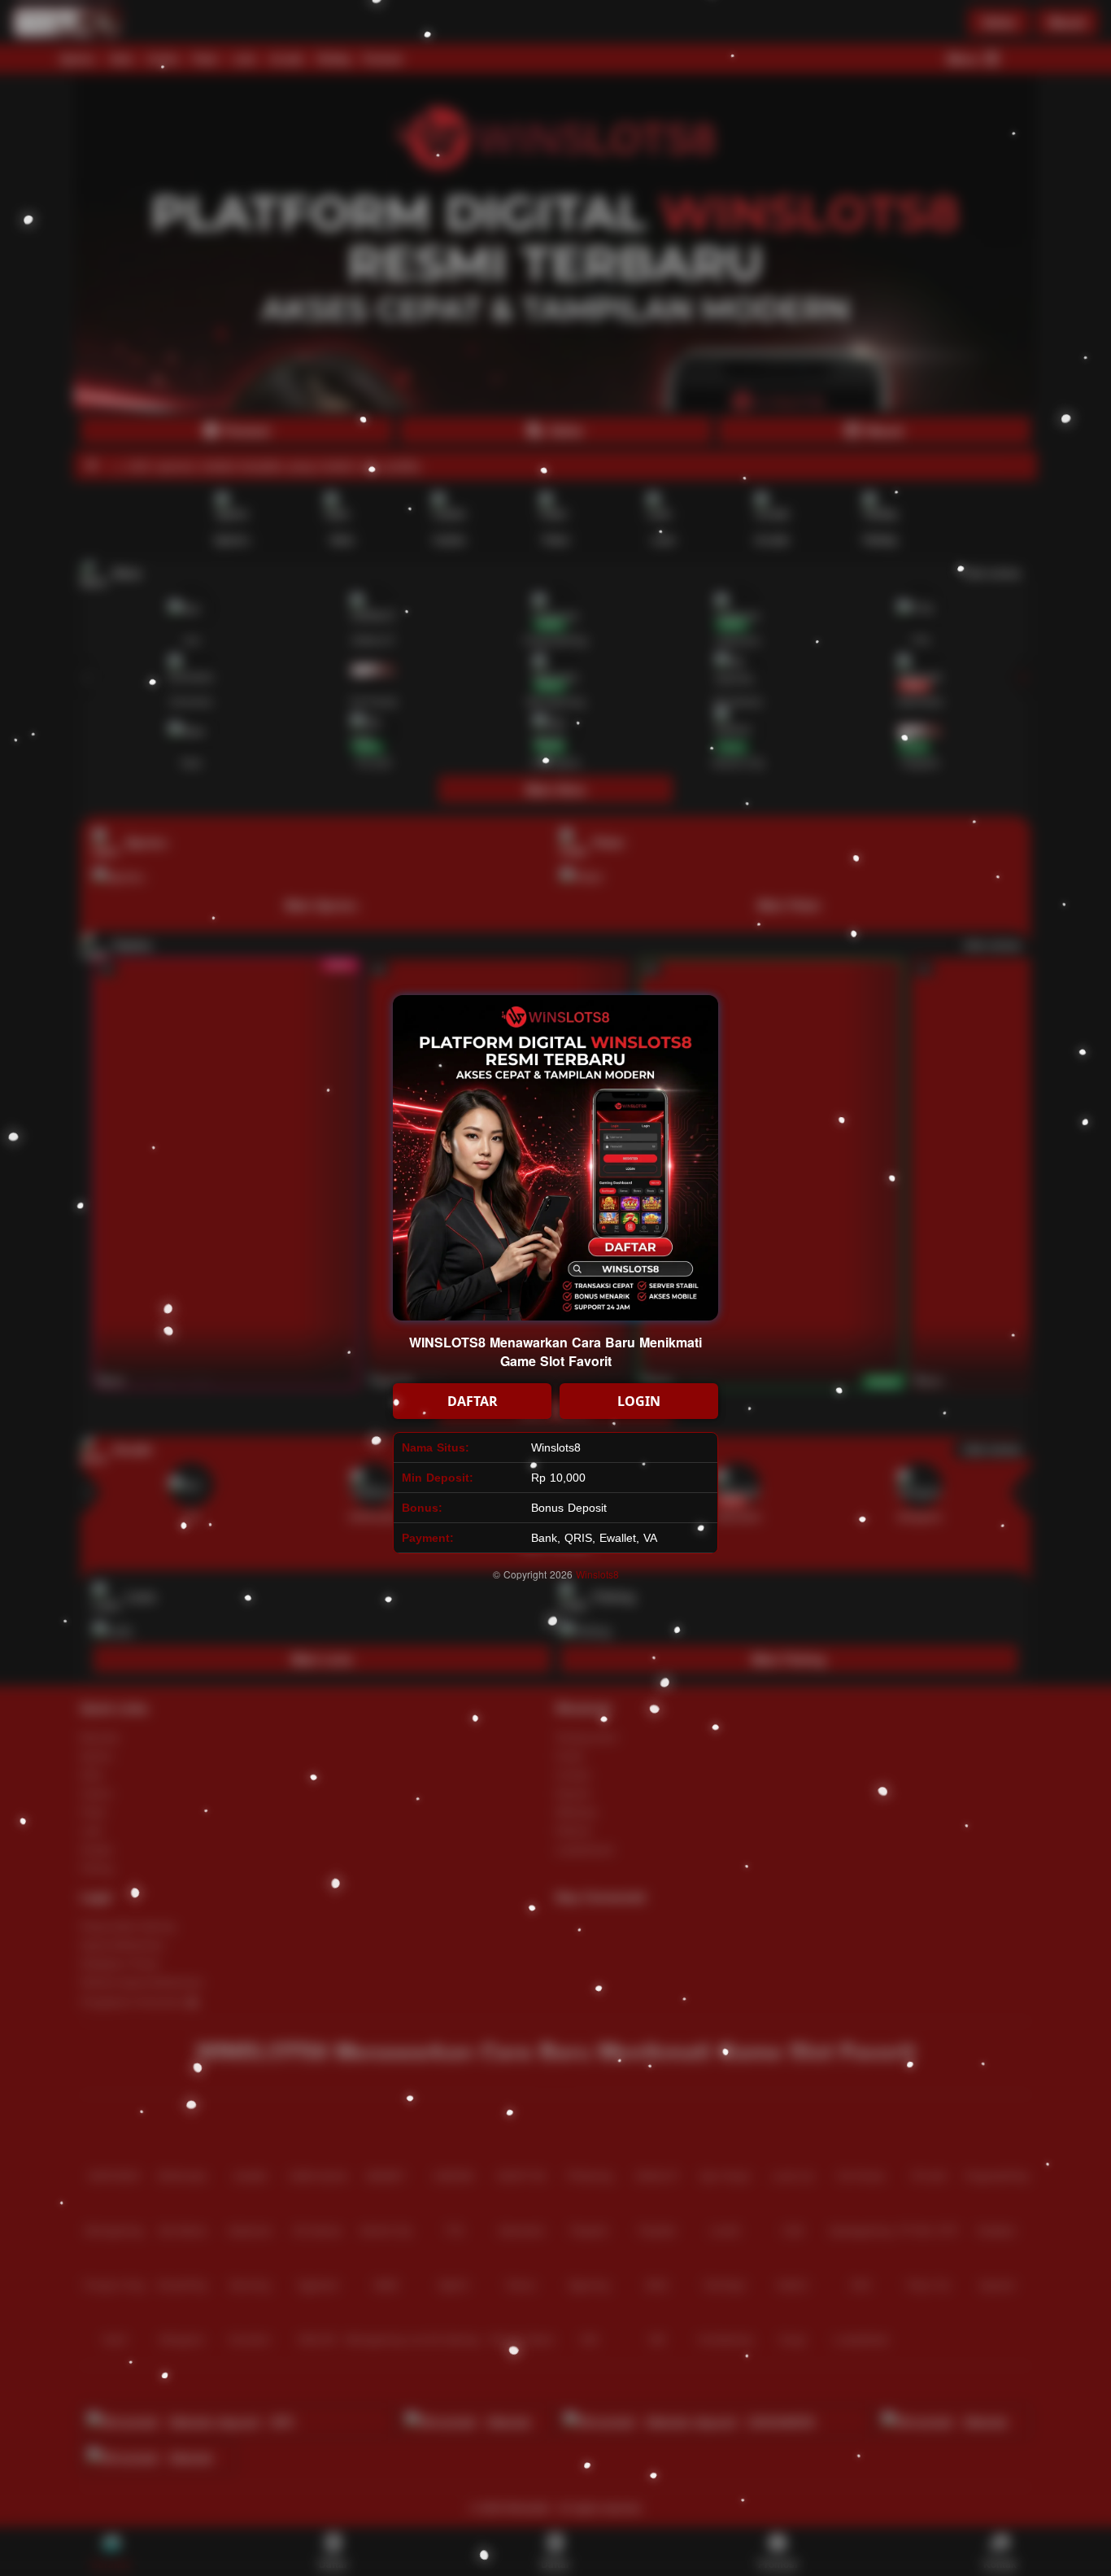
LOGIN (639, 1401)
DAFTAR (473, 1401)
